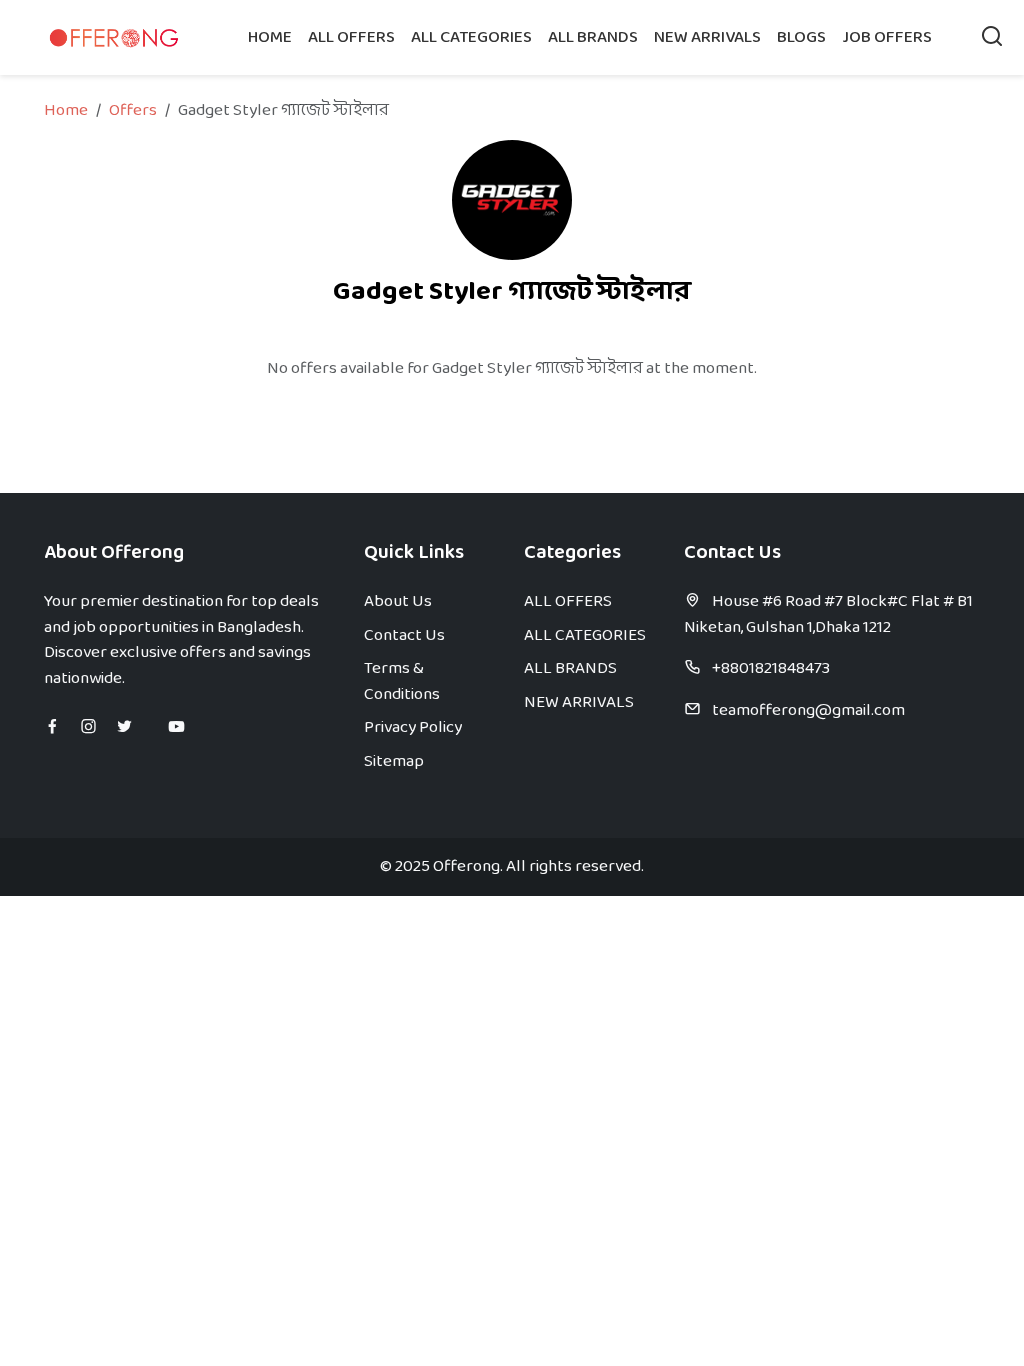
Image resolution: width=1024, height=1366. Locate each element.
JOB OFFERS (887, 37)
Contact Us (404, 635)
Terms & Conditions (402, 681)
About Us (398, 601)
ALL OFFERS (351, 37)
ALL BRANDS (593, 37)
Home (66, 110)
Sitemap (394, 761)
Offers (133, 110)
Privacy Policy (413, 727)
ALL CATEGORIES (471, 37)
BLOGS (801, 37)
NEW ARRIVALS (707, 37)
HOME (270, 37)
